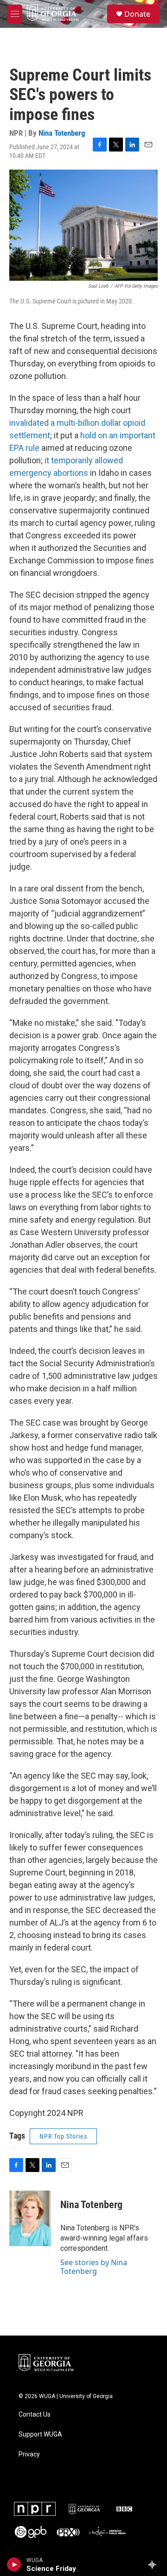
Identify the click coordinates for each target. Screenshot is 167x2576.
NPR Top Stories (63, 2136)
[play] (14, 2564)
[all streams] (155, 2564)
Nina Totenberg (62, 133)
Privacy (29, 2454)
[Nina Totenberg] (30, 2218)
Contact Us (35, 2415)
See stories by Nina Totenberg (94, 2267)
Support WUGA (40, 2434)
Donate (137, 14)
